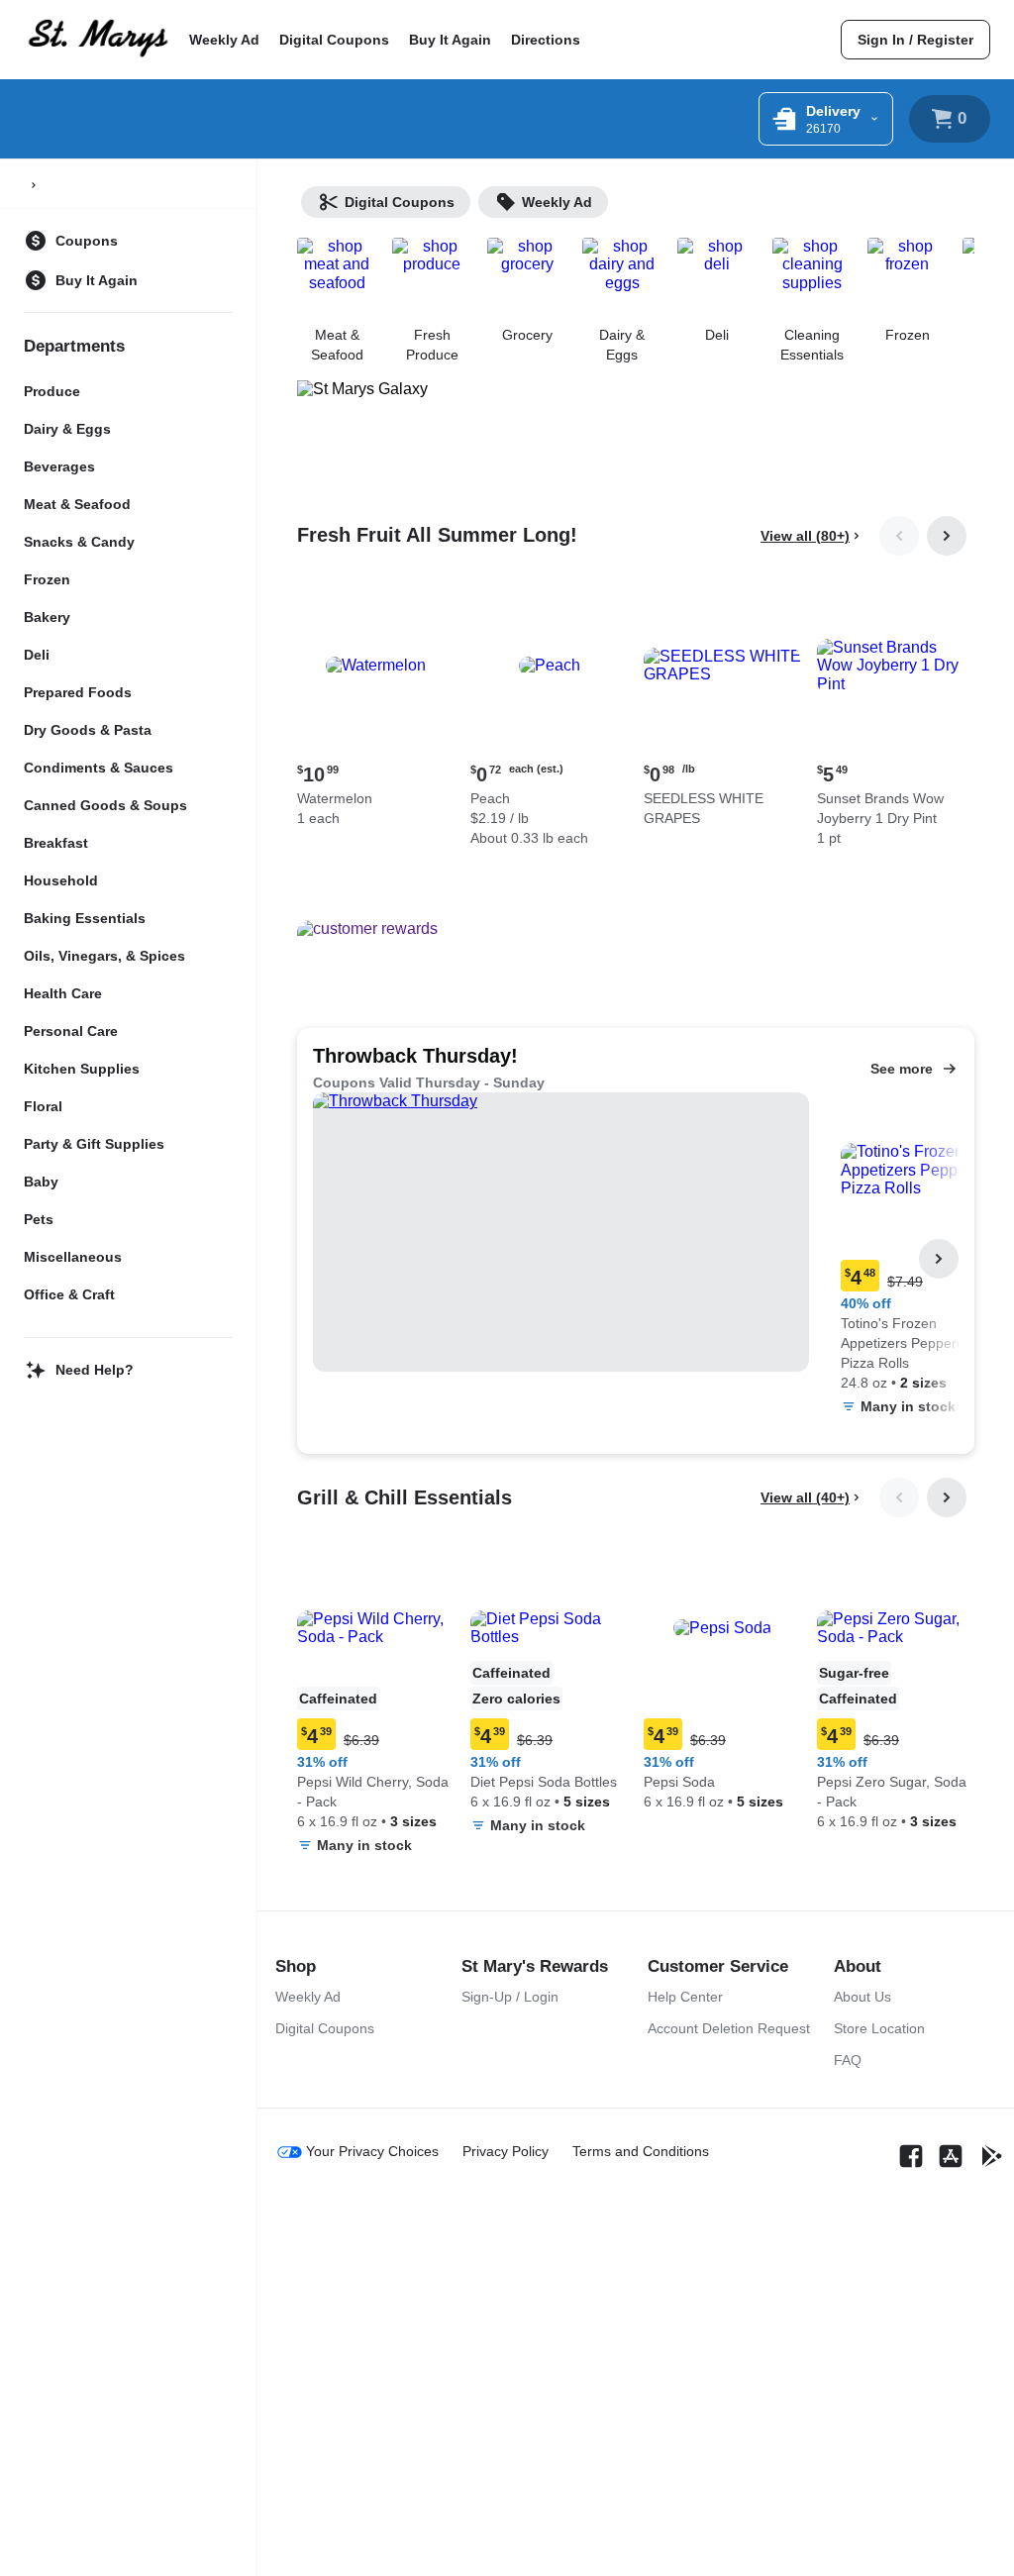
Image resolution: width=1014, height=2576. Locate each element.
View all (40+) (805, 1497)
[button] (376, 710)
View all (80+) (805, 536)
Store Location (879, 2028)
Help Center (685, 1997)
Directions (546, 40)
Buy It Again (450, 40)
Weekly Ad (224, 40)
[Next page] (947, 536)
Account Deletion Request (729, 2028)
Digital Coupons (334, 40)
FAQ (848, 2060)
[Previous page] (899, 536)
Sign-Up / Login (510, 1997)
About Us (862, 1997)
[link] (915, 40)
